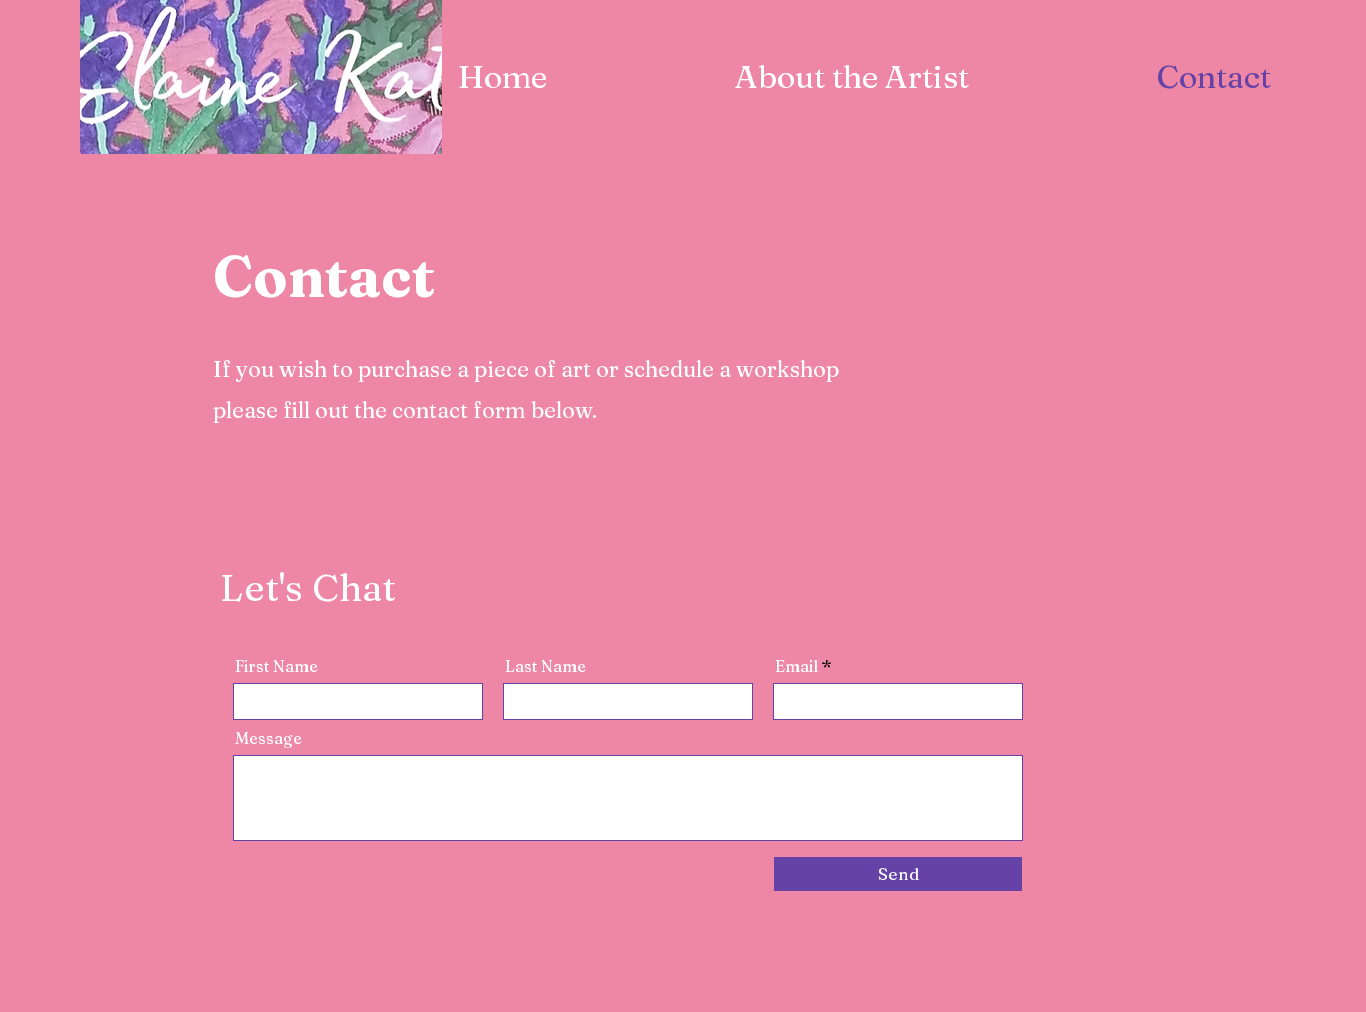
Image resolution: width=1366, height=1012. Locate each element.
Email (796, 666)
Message (268, 738)
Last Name (545, 666)
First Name (276, 666)
